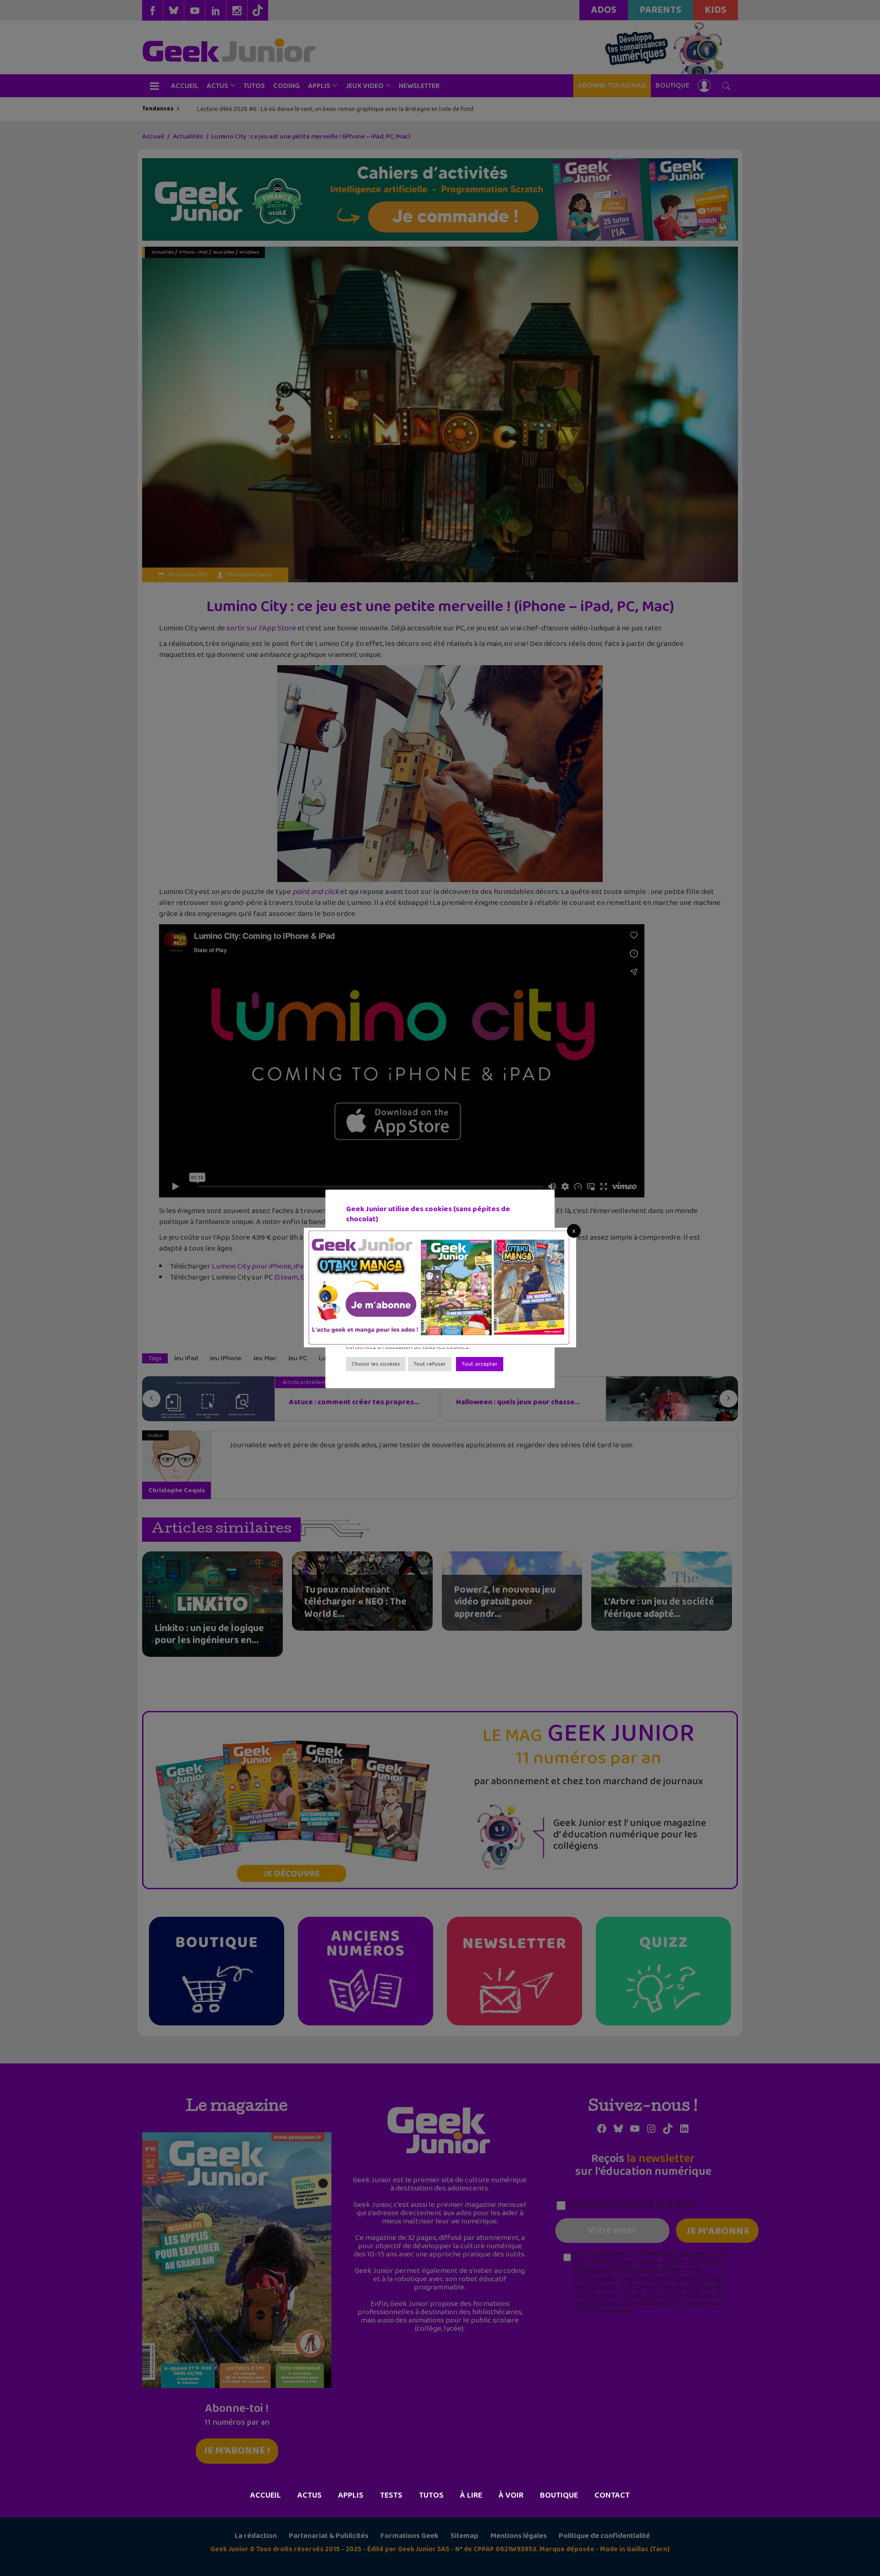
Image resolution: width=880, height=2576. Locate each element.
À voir (511, 2495)
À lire (471, 2495)
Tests (391, 2495)
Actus (310, 2495)
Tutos (431, 2495)
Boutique (559, 2495)
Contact (612, 2495)
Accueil (266, 2495)
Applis (351, 2495)
